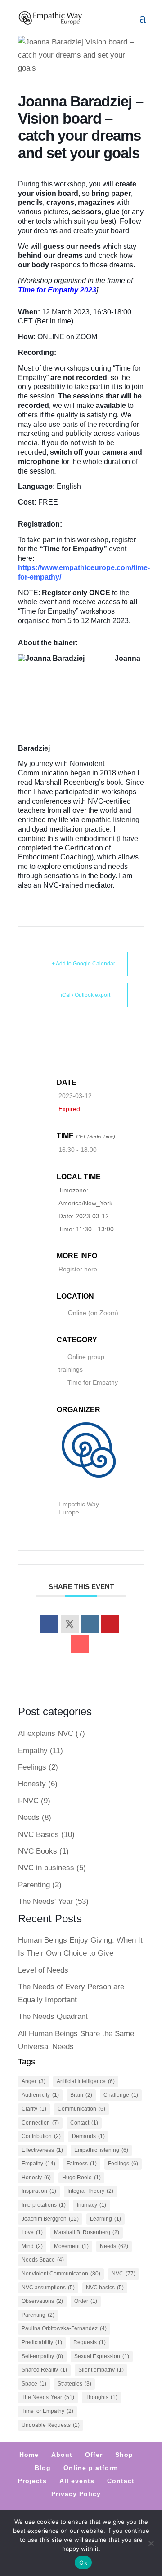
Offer (94, 2455)
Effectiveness (42, 2150)
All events (77, 2481)
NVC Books (38, 1851)
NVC (124, 2274)
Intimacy (92, 2205)
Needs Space (43, 2260)
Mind (32, 2246)
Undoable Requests (51, 2425)
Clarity (34, 2109)
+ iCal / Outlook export (83, 995)
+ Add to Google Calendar (83, 964)
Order (86, 2301)
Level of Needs (43, 1970)
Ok (83, 2563)
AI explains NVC (46, 1733)
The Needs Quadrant (53, 2016)
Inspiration (39, 2191)
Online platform (91, 2468)
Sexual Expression (102, 2356)
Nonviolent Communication (61, 2274)
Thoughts (101, 2397)
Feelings (32, 1767)
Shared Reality (44, 2370)
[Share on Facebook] (49, 1624)
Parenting (34, 1885)
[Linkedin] (90, 1624)
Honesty (32, 1784)
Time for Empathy (93, 1382)
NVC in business (46, 1868)
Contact (84, 2123)
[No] (151, 2543)
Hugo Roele (81, 2178)
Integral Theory (90, 2191)
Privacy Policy (76, 2494)
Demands (88, 2136)
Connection (40, 2123)
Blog (43, 2468)
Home (29, 2455)
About (62, 2455)
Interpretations (44, 2205)
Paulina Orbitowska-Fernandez (64, 2328)
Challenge (121, 2095)
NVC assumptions (48, 2288)
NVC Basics (38, 1835)
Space (34, 2384)
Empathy (33, 1751)
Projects (32, 2481)
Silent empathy (101, 2370)
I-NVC (28, 1801)
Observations (42, 2301)
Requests (90, 2342)
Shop (124, 2455)
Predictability (42, 2342)
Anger (34, 2081)
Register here (78, 1269)
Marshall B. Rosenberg (87, 2232)
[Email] (80, 1644)
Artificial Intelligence (86, 2081)
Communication (81, 2109)
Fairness (82, 2164)
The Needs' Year (45, 1901)
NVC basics (105, 2288)
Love (32, 2232)
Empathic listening (101, 2150)
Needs (29, 1817)
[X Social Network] (70, 1624)
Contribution (41, 2136)
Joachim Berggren (50, 2219)
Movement (71, 2246)
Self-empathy (42, 2356)
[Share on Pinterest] (110, 1624)
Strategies (74, 2384)
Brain (81, 2095)
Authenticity (40, 2095)
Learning (106, 2219)
